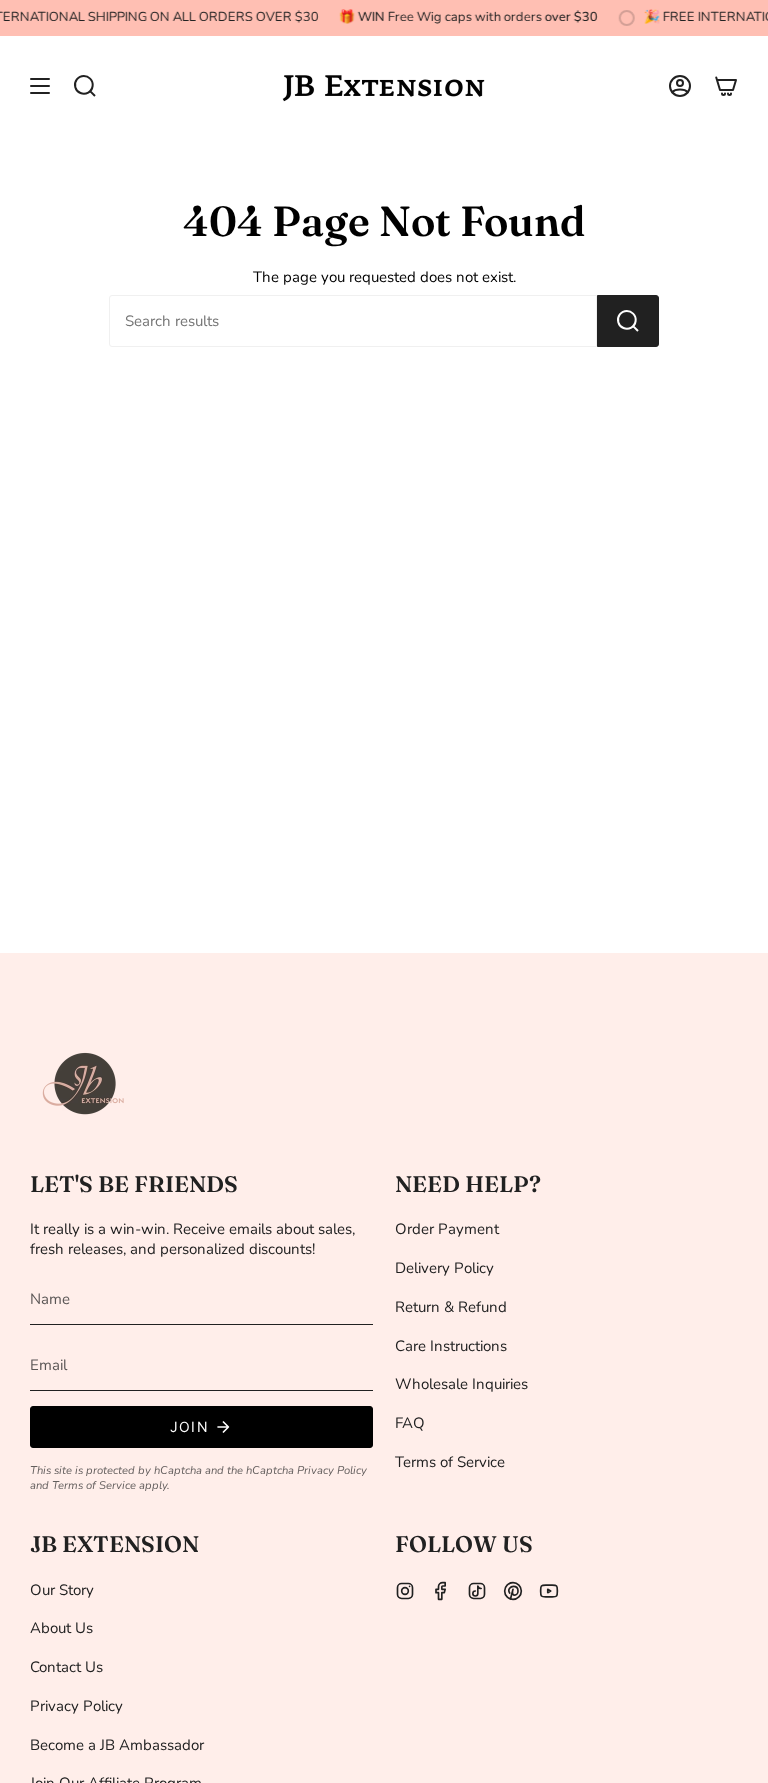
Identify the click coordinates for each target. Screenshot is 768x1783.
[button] (85, 86)
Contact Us (66, 1667)
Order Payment (447, 1229)
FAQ (410, 1423)
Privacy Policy (332, 1470)
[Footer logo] (85, 1084)
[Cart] (726, 86)
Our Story (62, 1590)
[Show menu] (40, 86)
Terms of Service (94, 1485)
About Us (61, 1628)
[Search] (628, 321)
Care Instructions (451, 1346)
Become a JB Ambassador (117, 1745)
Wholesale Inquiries (461, 1384)
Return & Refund (451, 1307)
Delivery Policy (444, 1268)
